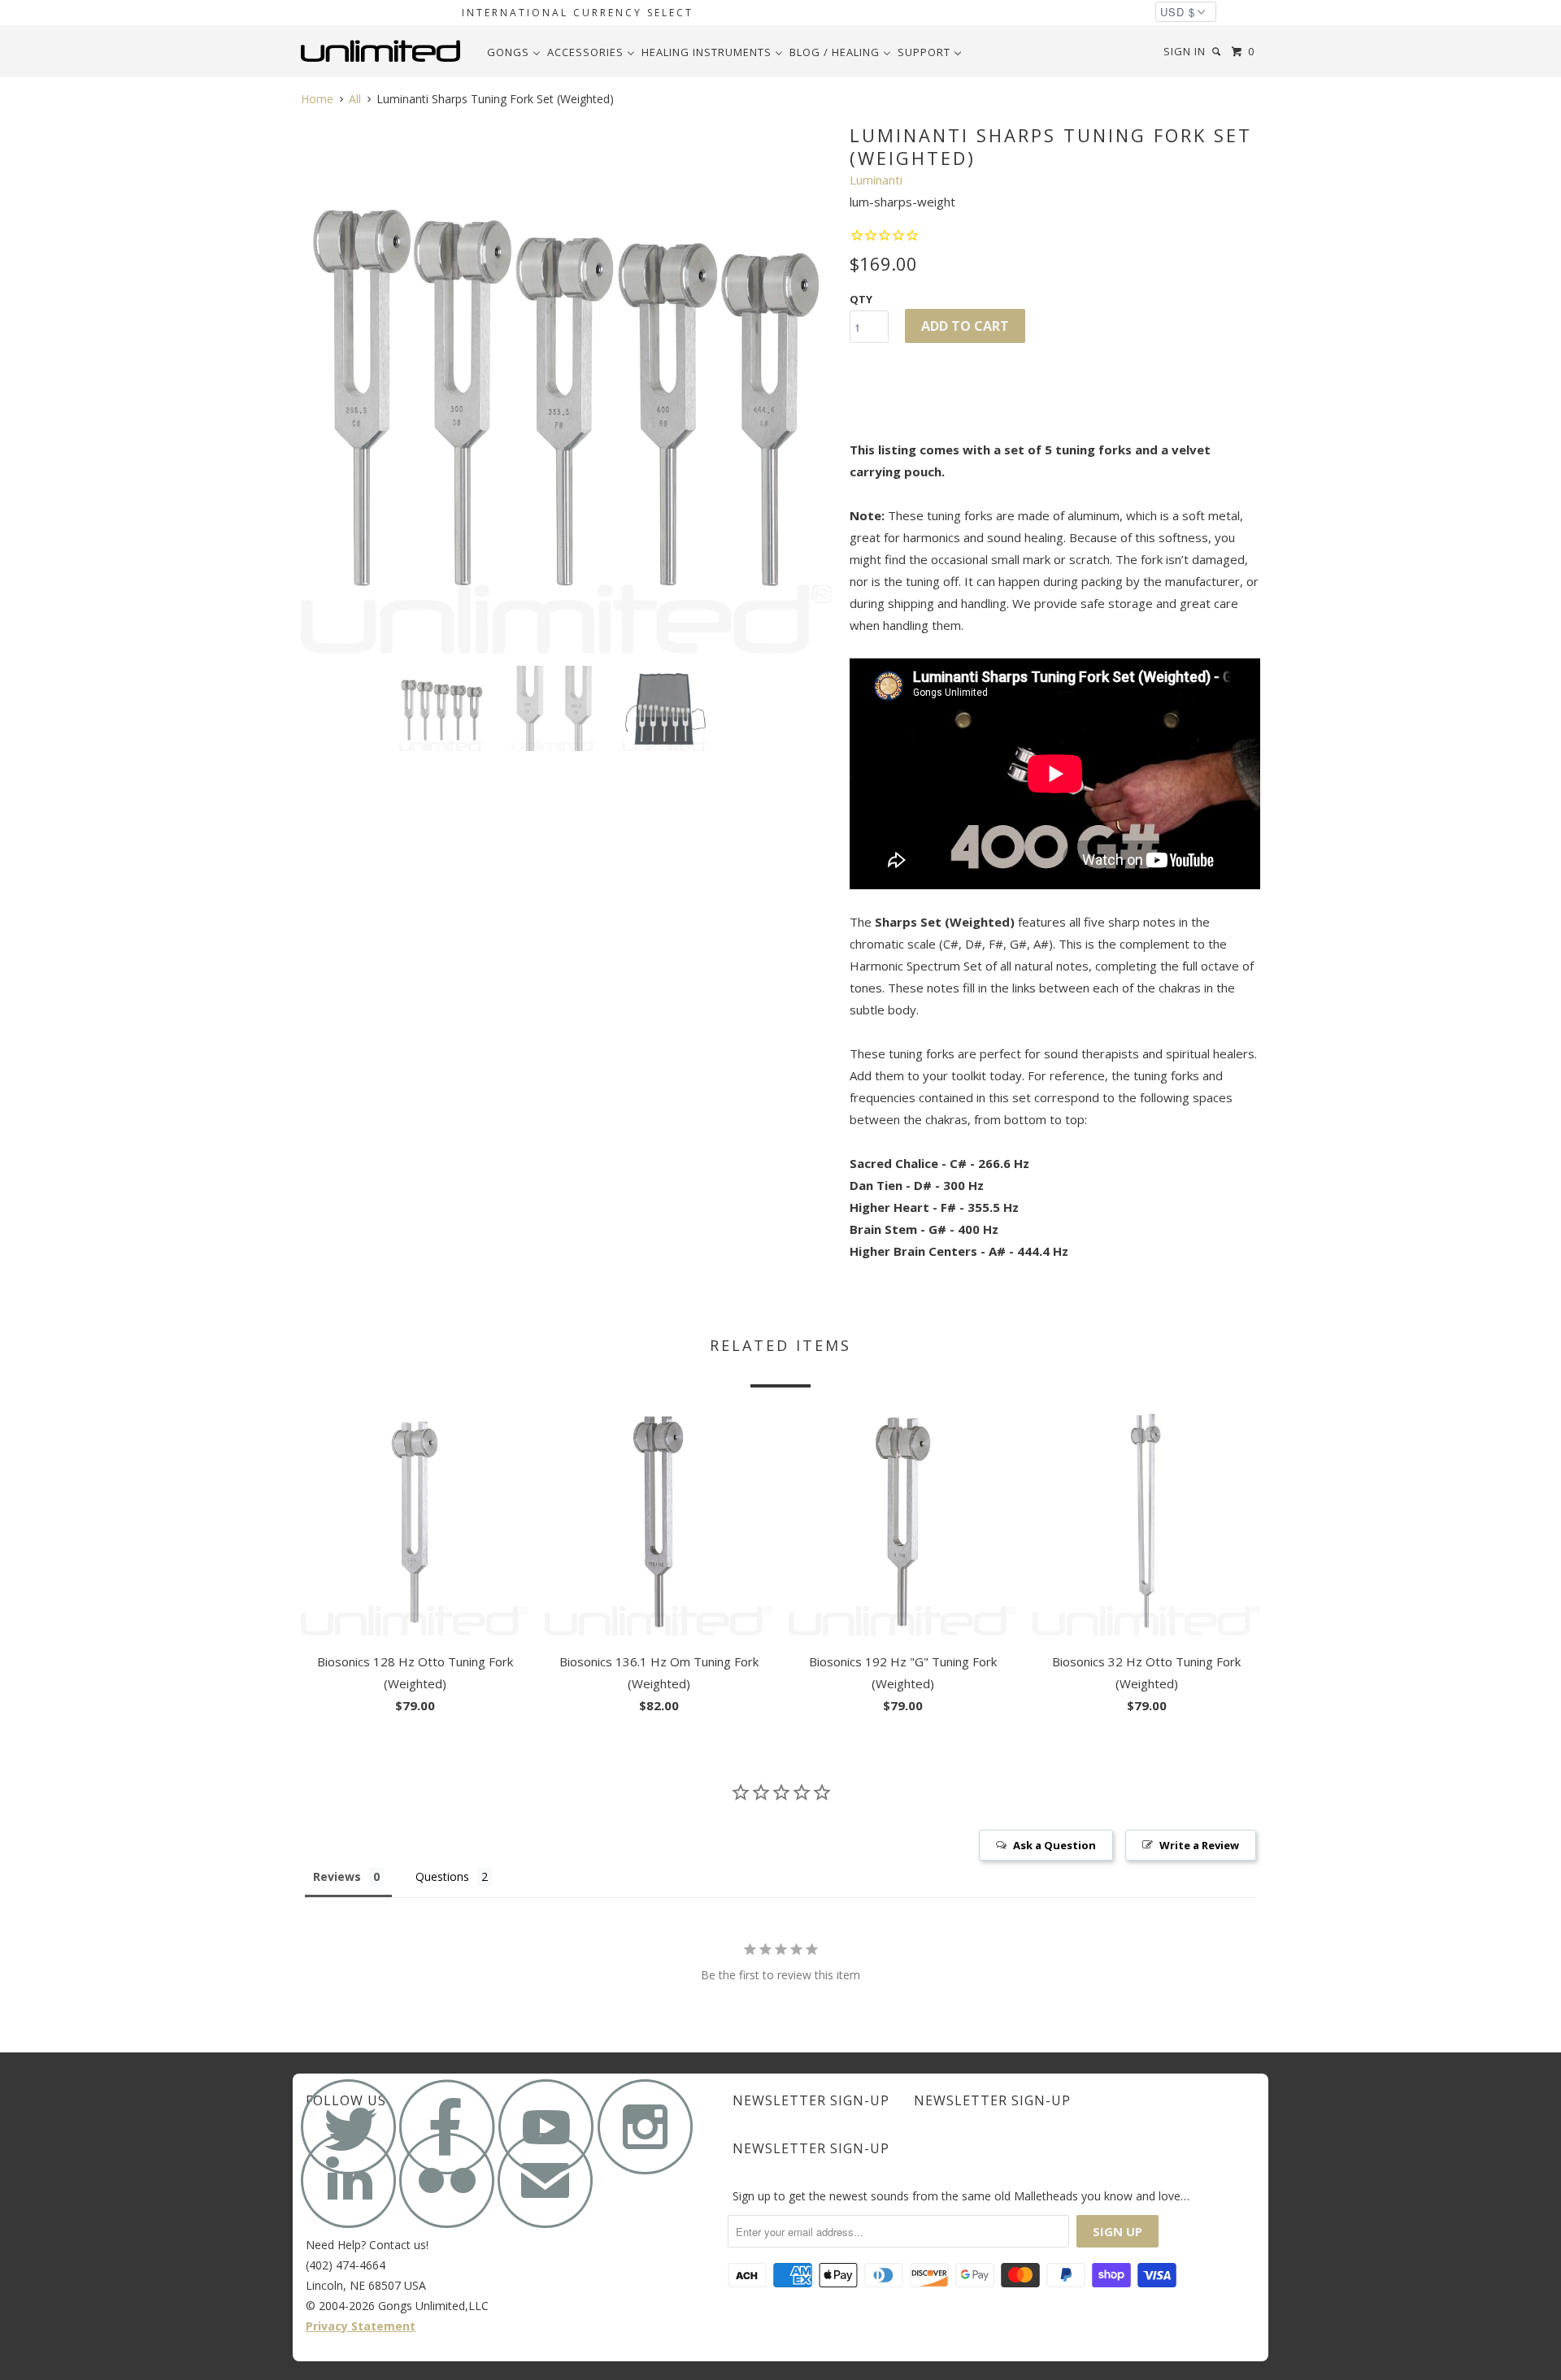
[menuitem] (514, 52)
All (355, 99)
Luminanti (876, 180)
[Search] (1218, 52)
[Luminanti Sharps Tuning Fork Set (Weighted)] (567, 387)
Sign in (1185, 51)
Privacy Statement (361, 2326)
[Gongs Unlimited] (384, 51)
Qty (861, 299)
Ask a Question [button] (1054, 1845)
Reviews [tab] (337, 1876)
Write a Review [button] (1199, 1845)
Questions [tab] (442, 1876)
